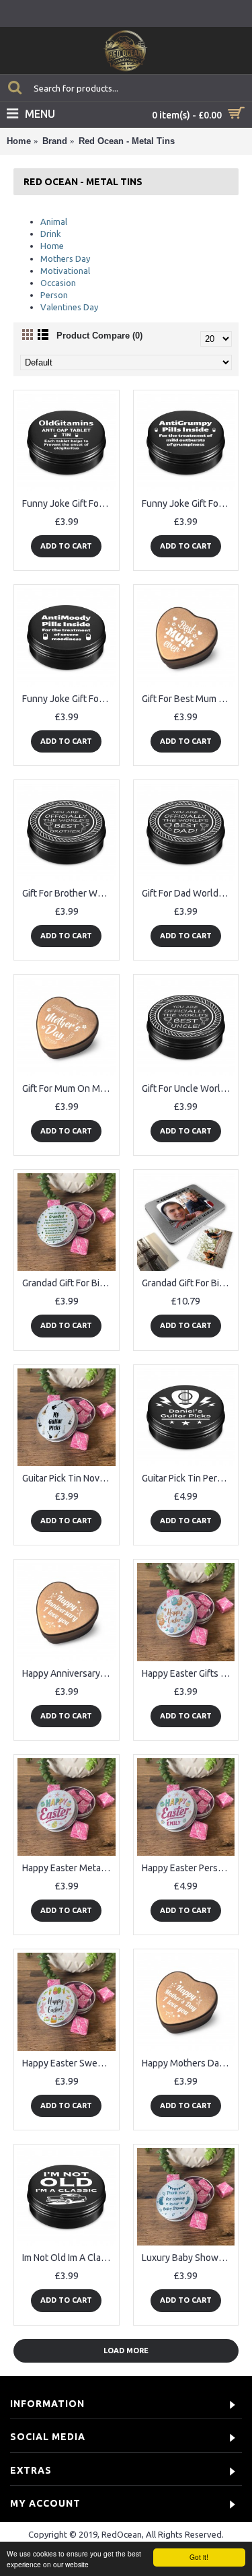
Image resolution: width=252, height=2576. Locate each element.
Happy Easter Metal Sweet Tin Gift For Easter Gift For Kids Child (69, 1868)
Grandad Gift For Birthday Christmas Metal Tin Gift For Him (69, 1283)
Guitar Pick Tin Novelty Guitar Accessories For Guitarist (69, 1478)
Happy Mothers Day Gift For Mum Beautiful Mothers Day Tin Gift (188, 2063)
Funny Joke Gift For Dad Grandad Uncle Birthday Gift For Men (69, 503)
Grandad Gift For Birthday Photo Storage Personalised (188, 1283)
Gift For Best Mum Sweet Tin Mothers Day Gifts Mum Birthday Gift (188, 699)
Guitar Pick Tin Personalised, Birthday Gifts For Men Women (188, 1478)
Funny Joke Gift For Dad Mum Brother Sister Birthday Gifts (188, 503)
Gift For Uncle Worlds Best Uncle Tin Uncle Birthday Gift (188, 1088)
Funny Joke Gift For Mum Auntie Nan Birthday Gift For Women (69, 699)
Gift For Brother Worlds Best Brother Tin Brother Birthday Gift (69, 893)
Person (54, 295)
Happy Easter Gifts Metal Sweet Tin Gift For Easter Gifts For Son (188, 1673)
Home (19, 141)
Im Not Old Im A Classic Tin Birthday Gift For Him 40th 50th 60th (69, 2258)
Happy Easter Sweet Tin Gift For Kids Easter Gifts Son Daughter (69, 2063)
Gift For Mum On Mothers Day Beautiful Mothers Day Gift (69, 1088)
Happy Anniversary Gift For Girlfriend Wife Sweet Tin (69, 1673)
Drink (51, 234)
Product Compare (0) (99, 336)
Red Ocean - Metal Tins (127, 141)
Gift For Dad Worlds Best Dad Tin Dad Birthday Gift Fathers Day (188, 893)
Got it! (199, 2557)
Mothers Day (65, 258)
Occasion (58, 283)
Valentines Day (69, 307)
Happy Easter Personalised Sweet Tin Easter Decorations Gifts (188, 1868)
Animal (54, 221)
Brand (55, 141)
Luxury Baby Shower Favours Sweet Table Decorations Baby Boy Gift (188, 2258)
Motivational (65, 271)
